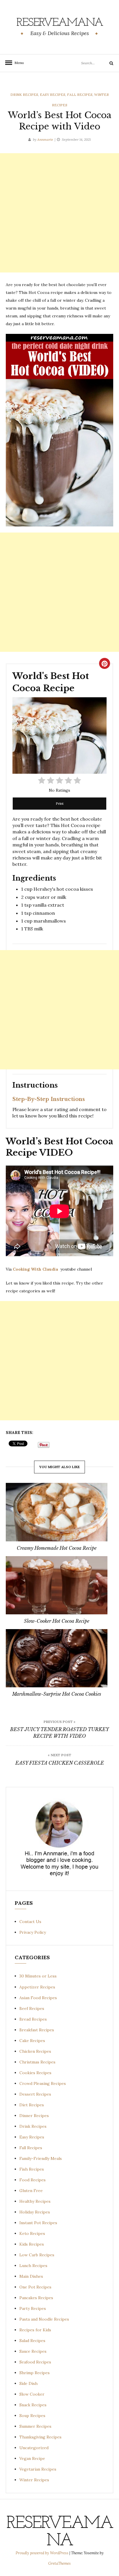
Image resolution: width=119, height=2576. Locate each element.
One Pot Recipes (35, 2287)
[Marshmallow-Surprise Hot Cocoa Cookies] (57, 1658)
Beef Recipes (32, 2008)
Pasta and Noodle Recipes (44, 2319)
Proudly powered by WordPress (42, 2553)
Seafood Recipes (35, 2362)
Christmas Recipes (37, 2062)
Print (60, 803)
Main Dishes (31, 2276)
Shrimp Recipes (35, 2373)
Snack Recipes (33, 2405)
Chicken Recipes (35, 2051)
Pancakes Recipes (36, 2298)
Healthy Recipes (35, 2201)
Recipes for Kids (35, 2330)
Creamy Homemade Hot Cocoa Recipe (57, 1548)
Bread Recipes (33, 2019)
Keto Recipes (32, 2233)
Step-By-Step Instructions (49, 1099)
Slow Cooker (32, 2394)
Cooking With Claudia (36, 1269)
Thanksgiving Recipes (40, 2437)
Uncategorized (34, 2448)
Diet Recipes (32, 2105)
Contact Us (30, 1922)
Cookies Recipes (35, 2073)
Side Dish (28, 2383)
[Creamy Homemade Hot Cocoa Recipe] (57, 1512)
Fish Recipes (32, 2169)
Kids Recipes (32, 2244)
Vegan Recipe (32, 2458)
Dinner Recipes (34, 2116)
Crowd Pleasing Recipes (43, 2083)
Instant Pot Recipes (38, 2223)
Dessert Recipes (35, 2094)
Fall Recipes (80, 95)
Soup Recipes (32, 2416)
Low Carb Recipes (37, 2255)
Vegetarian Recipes (38, 2469)
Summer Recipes (35, 2426)
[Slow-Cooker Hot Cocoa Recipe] (57, 1585)
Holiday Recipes (35, 2212)
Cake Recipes (32, 2041)
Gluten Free (31, 2191)
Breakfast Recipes (37, 2030)
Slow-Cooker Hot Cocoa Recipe (57, 1621)
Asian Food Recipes (38, 1998)
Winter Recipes (34, 2480)
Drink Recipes (24, 95)
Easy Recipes (53, 95)
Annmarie (45, 139)
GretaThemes (59, 2563)
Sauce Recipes (33, 2351)
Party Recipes (33, 2308)
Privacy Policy (33, 1932)
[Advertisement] (59, 213)
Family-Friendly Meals (41, 2158)
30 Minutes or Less (38, 1976)
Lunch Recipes (33, 2266)
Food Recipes (32, 2180)
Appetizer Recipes (37, 1987)
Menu (17, 63)
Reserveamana (60, 23)
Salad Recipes (32, 2341)
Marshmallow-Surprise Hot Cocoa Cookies (57, 1694)
